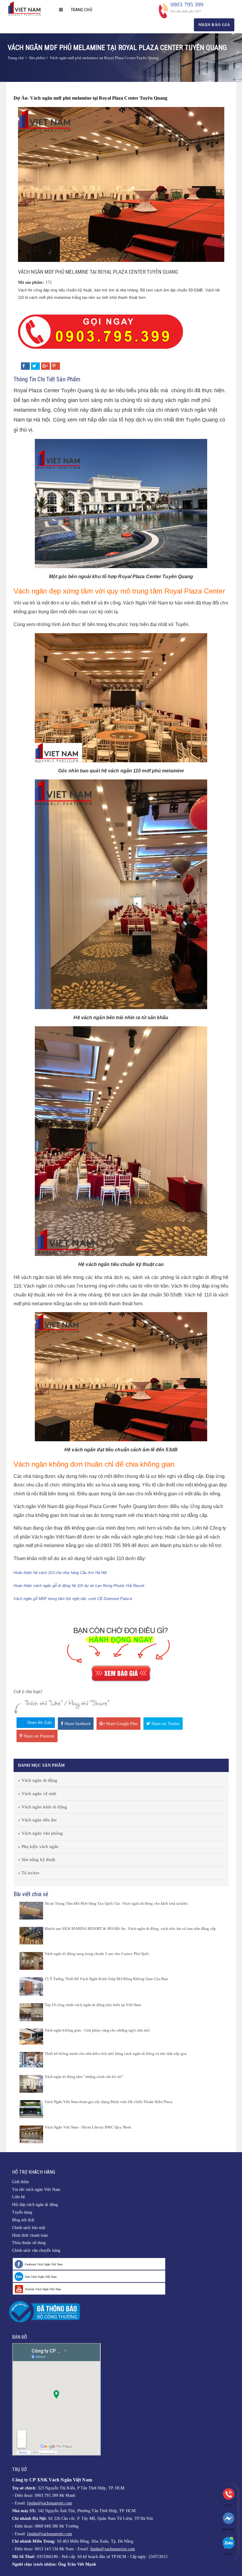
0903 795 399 (187, 4)
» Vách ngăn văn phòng (41, 1833)
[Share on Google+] (45, 366)
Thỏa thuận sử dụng (29, 2243)
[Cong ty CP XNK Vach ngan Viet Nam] (26, 8)
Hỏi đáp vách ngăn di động (35, 2205)
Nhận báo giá (214, 25)
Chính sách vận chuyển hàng (36, 2250)
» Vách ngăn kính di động (42, 1807)
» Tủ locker (29, 1873)
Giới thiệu (21, 2182)
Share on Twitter (165, 1724)
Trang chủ (81, 10)
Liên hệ (19, 2197)
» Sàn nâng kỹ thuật (37, 1860)
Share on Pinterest (39, 1736)
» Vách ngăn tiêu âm (37, 1820)
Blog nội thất (23, 2220)
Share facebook (77, 1724)
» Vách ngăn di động (38, 1780)
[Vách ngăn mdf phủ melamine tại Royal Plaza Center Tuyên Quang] (121, 184)
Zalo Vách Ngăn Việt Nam (41, 2277)
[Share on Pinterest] (55, 366)
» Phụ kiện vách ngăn (38, 1847)
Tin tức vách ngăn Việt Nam (36, 2190)
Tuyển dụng (22, 2212)
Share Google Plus (121, 1724)
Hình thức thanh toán (30, 2235)
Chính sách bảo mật (29, 2228)
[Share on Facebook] (25, 366)
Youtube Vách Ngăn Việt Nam (43, 2289)
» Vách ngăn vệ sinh (37, 1794)
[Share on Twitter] (35, 366)
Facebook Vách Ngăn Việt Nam (44, 2264)
